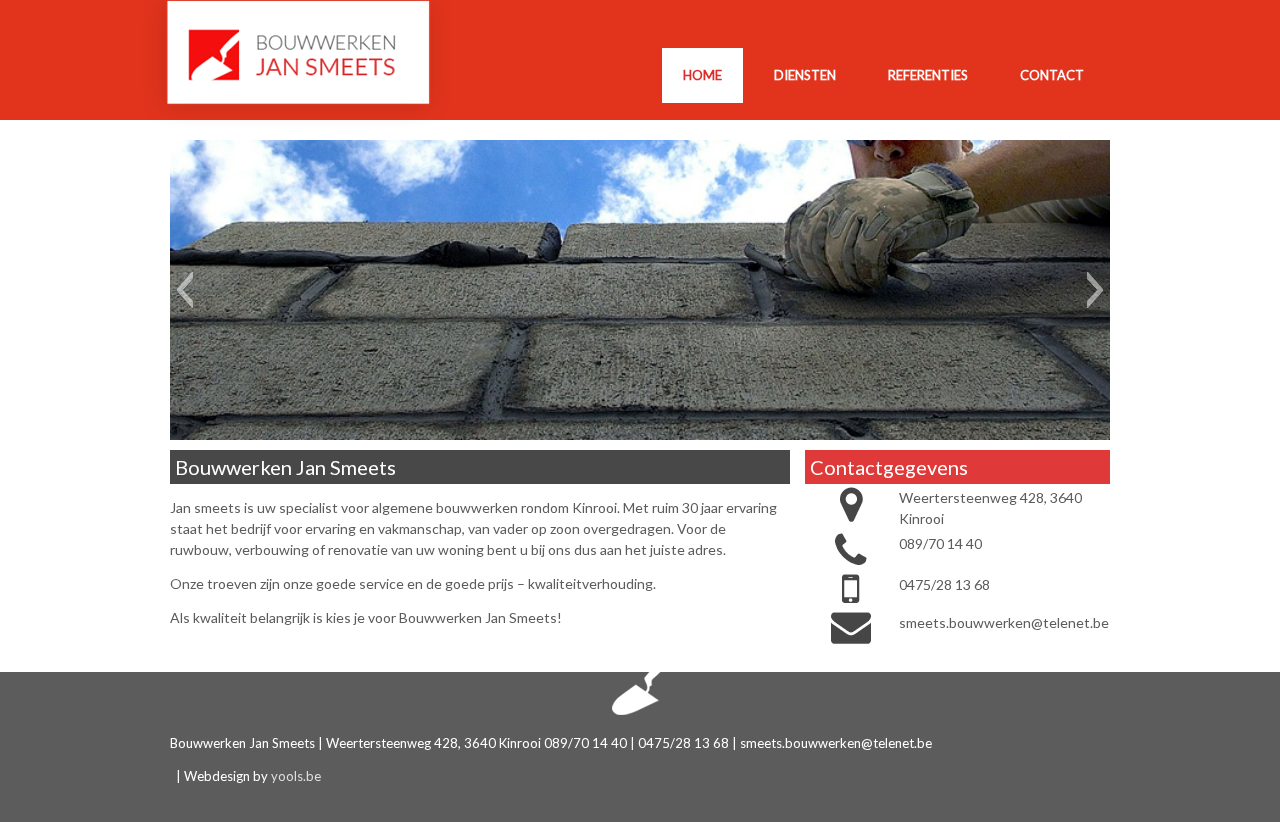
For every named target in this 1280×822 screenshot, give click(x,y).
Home (702, 75)
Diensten (805, 75)
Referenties (928, 75)
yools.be (296, 776)
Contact (1052, 75)
